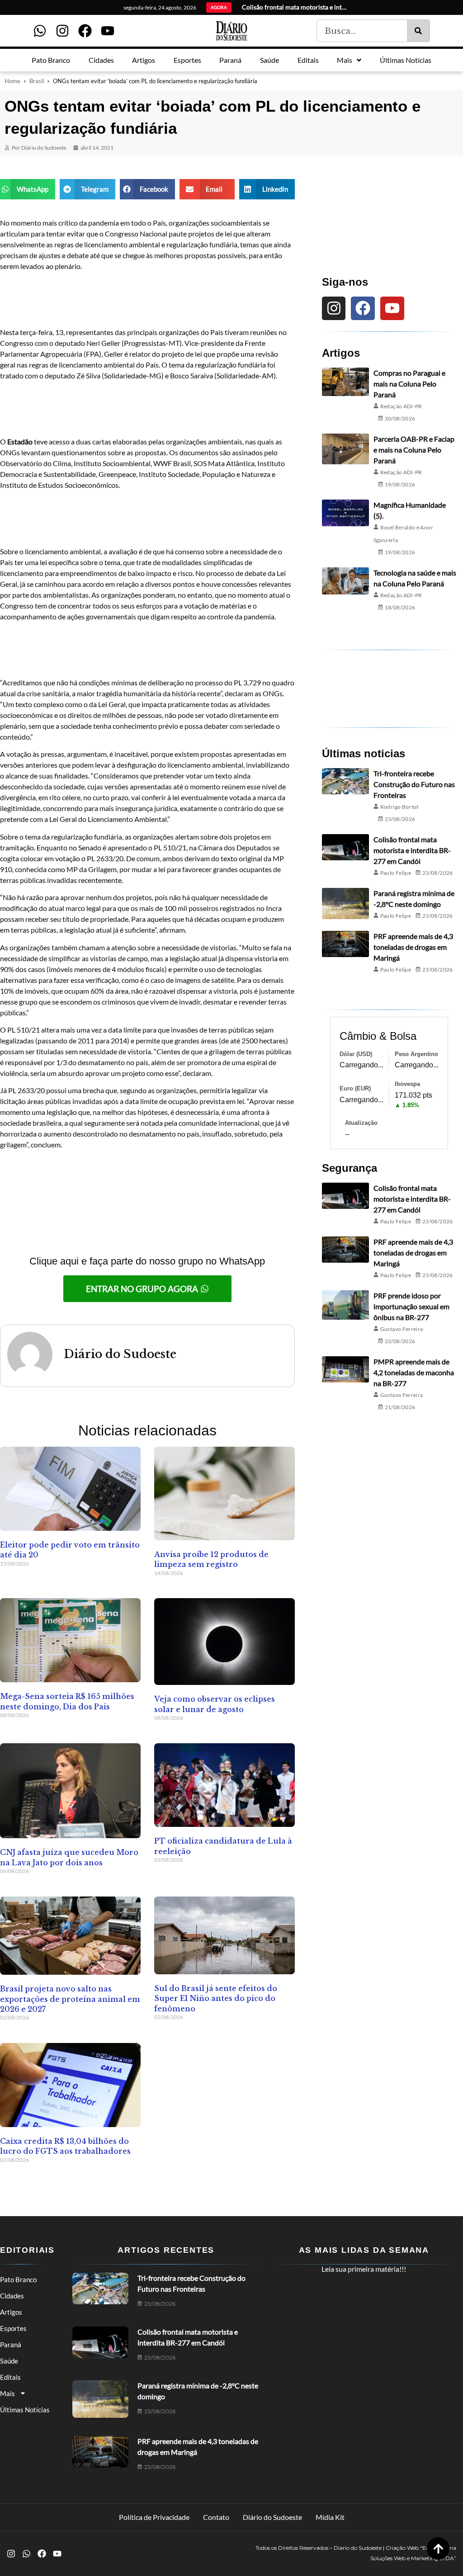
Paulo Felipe (396, 873)
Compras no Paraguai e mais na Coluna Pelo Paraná (409, 384)
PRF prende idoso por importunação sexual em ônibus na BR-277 (411, 1306)
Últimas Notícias (25, 2410)
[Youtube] (108, 31)
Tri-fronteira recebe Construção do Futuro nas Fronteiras (414, 784)
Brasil (37, 81)
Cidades (12, 2296)
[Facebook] (85, 31)
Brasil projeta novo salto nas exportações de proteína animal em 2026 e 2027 (70, 1999)
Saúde (9, 2361)
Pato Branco (18, 2279)
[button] (28, 189)
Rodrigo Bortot (399, 807)
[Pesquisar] (418, 31)
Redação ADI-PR (401, 406)
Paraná (11, 2345)
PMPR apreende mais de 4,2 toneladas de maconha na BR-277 (414, 1372)
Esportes (13, 2328)
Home (12, 81)
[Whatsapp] (40, 31)
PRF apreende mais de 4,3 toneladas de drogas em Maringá (413, 947)
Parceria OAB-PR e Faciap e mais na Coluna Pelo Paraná (414, 450)
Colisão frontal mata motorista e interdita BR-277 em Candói (412, 850)
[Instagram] (62, 31)
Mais (7, 2393)
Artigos (11, 2312)
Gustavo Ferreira (402, 1329)
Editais (10, 2377)
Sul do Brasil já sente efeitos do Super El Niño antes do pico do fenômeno (216, 1998)
